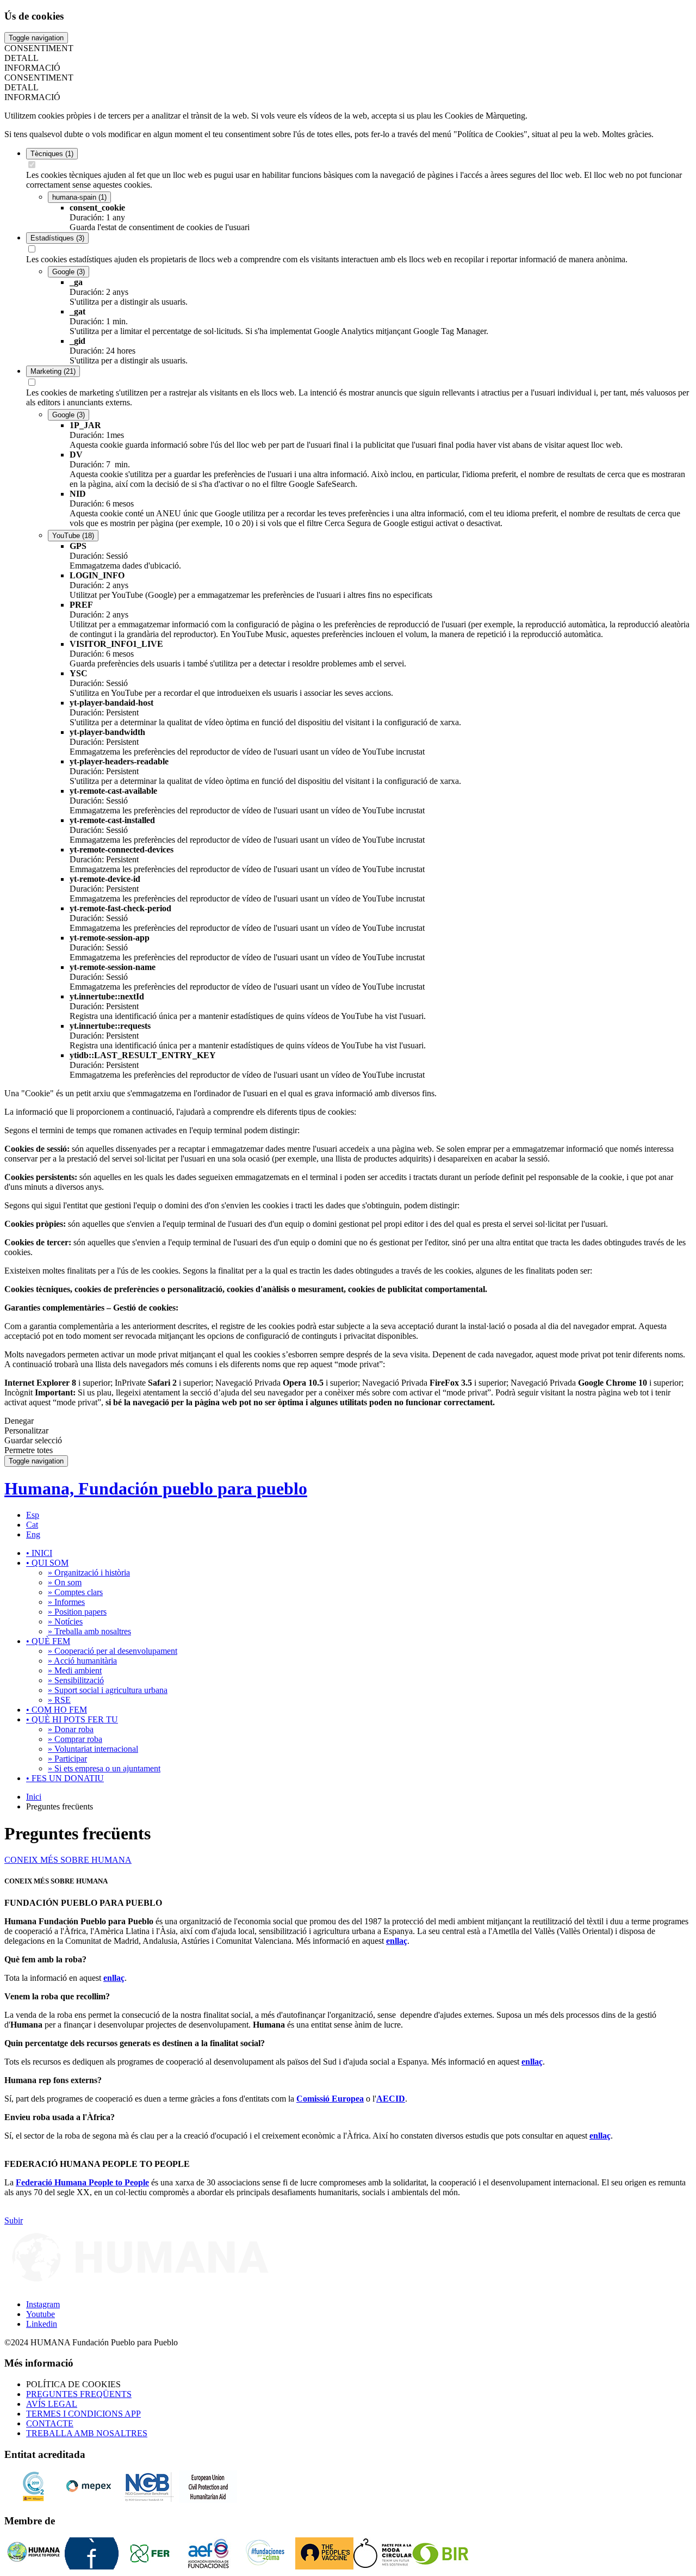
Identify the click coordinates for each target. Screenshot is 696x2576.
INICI (39, 1553)
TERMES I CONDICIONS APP (83, 2414)
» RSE (59, 1700)
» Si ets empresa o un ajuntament (104, 1768)
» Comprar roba (75, 1739)
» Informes (66, 1602)
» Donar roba (71, 1729)
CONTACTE (50, 2423)
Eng (33, 1534)
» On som (65, 1582)
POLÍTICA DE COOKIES (73, 2384)
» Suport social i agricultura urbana (108, 1690)
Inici (34, 1797)
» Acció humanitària (82, 1661)
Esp (33, 1515)
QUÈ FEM (48, 1641)
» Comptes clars (75, 1592)
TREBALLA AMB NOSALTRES (87, 2433)
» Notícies (65, 1621)
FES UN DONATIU (65, 1778)
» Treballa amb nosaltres (89, 1631)
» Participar (67, 1759)
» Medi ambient (75, 1670)
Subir (14, 2220)
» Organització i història (89, 1573)
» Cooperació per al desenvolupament (113, 1651)
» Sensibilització (76, 1680)
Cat (32, 1525)
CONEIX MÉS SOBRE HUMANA (68, 1860)
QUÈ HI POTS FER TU (72, 1719)
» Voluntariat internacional (93, 1749)
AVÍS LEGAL (52, 2404)
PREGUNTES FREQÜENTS (79, 2394)
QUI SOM (47, 1563)
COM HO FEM (57, 1710)
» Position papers (77, 1612)
